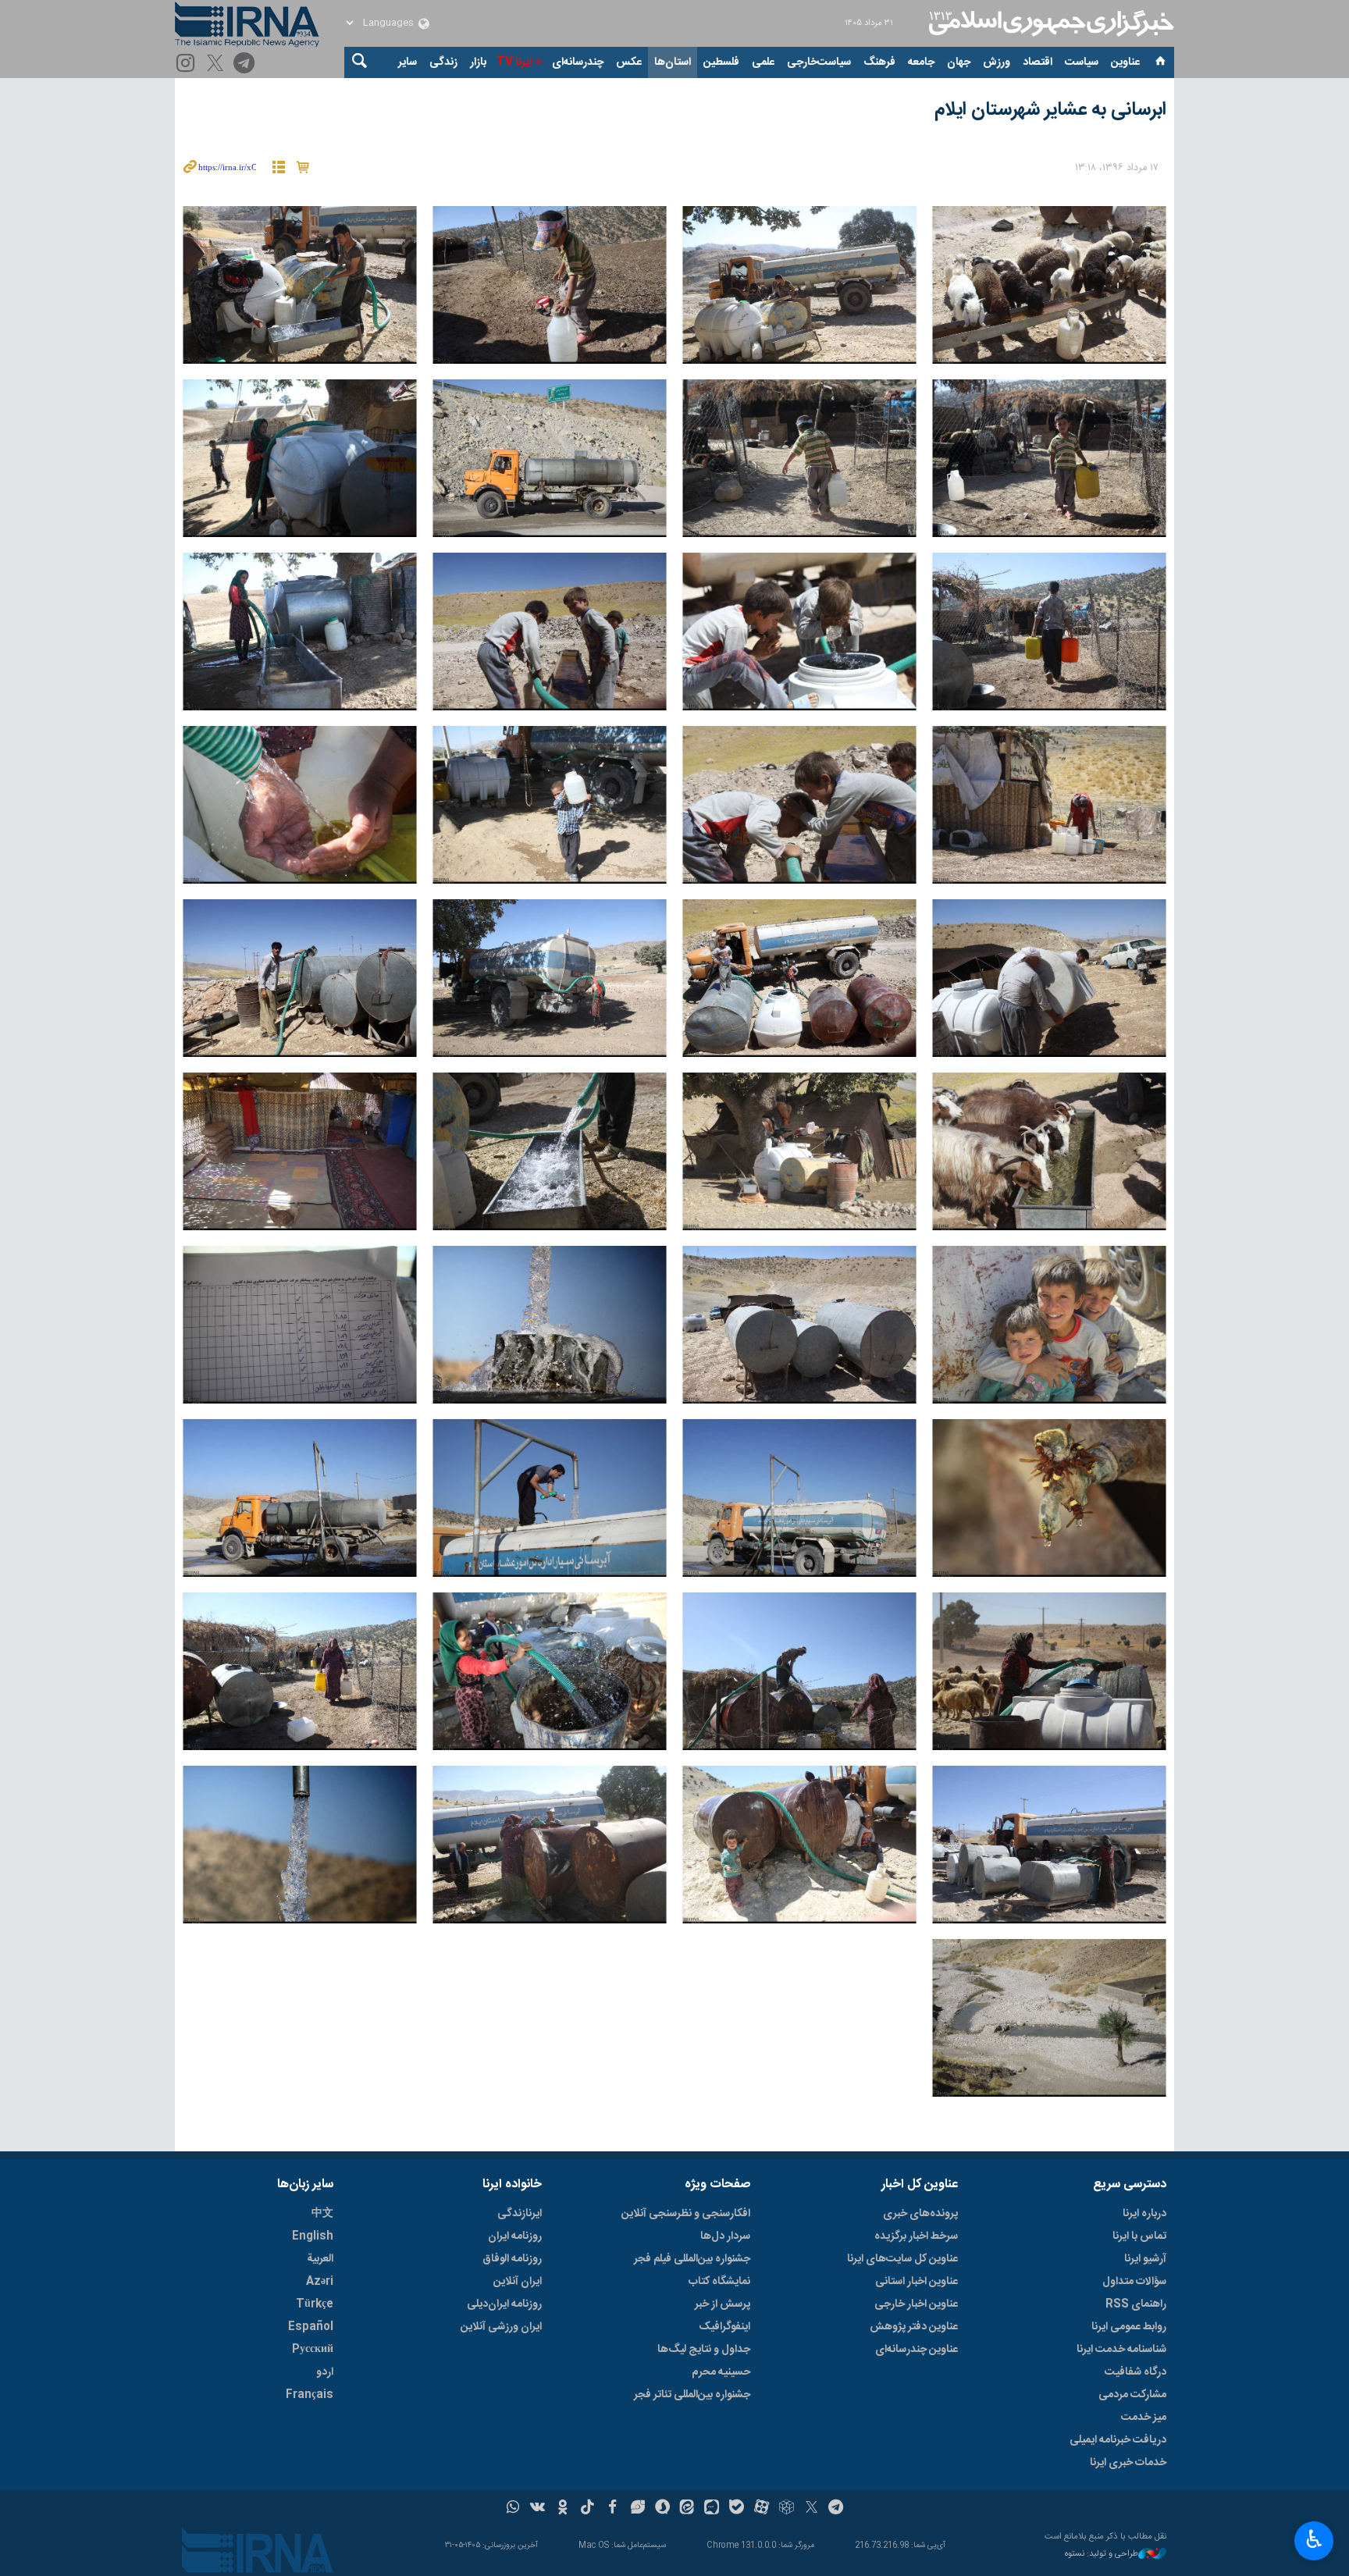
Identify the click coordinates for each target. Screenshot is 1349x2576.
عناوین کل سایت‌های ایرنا (902, 2259)
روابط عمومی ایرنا (1129, 2327)
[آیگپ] (712, 2509)
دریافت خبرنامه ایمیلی (1118, 2440)
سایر (408, 62)
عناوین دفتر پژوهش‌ (914, 2327)
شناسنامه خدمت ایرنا (1121, 2350)
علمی (763, 62)
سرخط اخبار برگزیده (916, 2236)
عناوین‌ (1125, 62)
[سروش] (662, 2509)
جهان (959, 62)
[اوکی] (562, 2509)
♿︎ (1314, 2539)
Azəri (320, 2282)
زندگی (443, 62)
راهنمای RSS (1136, 2304)
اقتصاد (1038, 62)
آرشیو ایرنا (1145, 2259)
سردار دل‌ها (725, 2236)
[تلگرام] (246, 64)
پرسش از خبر (723, 2304)
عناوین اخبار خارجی (916, 2304)
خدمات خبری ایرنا (1128, 2463)
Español (311, 2327)
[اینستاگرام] (188, 64)
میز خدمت (1144, 2418)
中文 (322, 2214)
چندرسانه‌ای (578, 62)
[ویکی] (537, 2509)
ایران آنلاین (518, 2282)
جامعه (921, 62)
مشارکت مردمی (1132, 2395)
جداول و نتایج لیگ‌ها (704, 2350)
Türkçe (315, 2304)
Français (310, 2395)
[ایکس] (812, 2509)
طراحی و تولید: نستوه (1102, 2555)
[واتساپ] (513, 2509)
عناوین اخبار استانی (917, 2282)
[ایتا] (687, 2509)
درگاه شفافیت (1135, 2372)
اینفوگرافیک (724, 2327)
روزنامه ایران (515, 2236)
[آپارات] (762, 2509)
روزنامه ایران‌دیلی (504, 2304)
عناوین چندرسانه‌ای (917, 2350)
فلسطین (721, 62)
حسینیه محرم (721, 2372)
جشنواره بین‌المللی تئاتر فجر (692, 2395)
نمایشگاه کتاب (719, 2282)
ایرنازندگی (520, 2214)
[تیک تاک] (587, 2509)
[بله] (737, 2509)
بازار (478, 62)
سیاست (1082, 62)
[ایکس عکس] (217, 64)
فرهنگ (879, 62)
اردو (325, 2372)
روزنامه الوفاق (512, 2259)
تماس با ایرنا (1139, 2236)
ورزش (997, 62)
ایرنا (1049, 23)
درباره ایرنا (1144, 2214)
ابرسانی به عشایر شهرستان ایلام (1050, 110)
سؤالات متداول (1134, 2282)
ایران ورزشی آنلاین (501, 2327)
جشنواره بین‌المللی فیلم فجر (692, 2259)
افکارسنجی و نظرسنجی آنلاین (686, 2214)
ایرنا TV (514, 62)
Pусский (313, 2350)
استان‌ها (673, 62)
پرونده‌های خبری (920, 2214)
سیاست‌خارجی (819, 62)
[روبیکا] (787, 2509)
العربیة (320, 2259)
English (313, 2236)
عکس (629, 62)
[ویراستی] (637, 2509)
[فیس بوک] (612, 2509)
